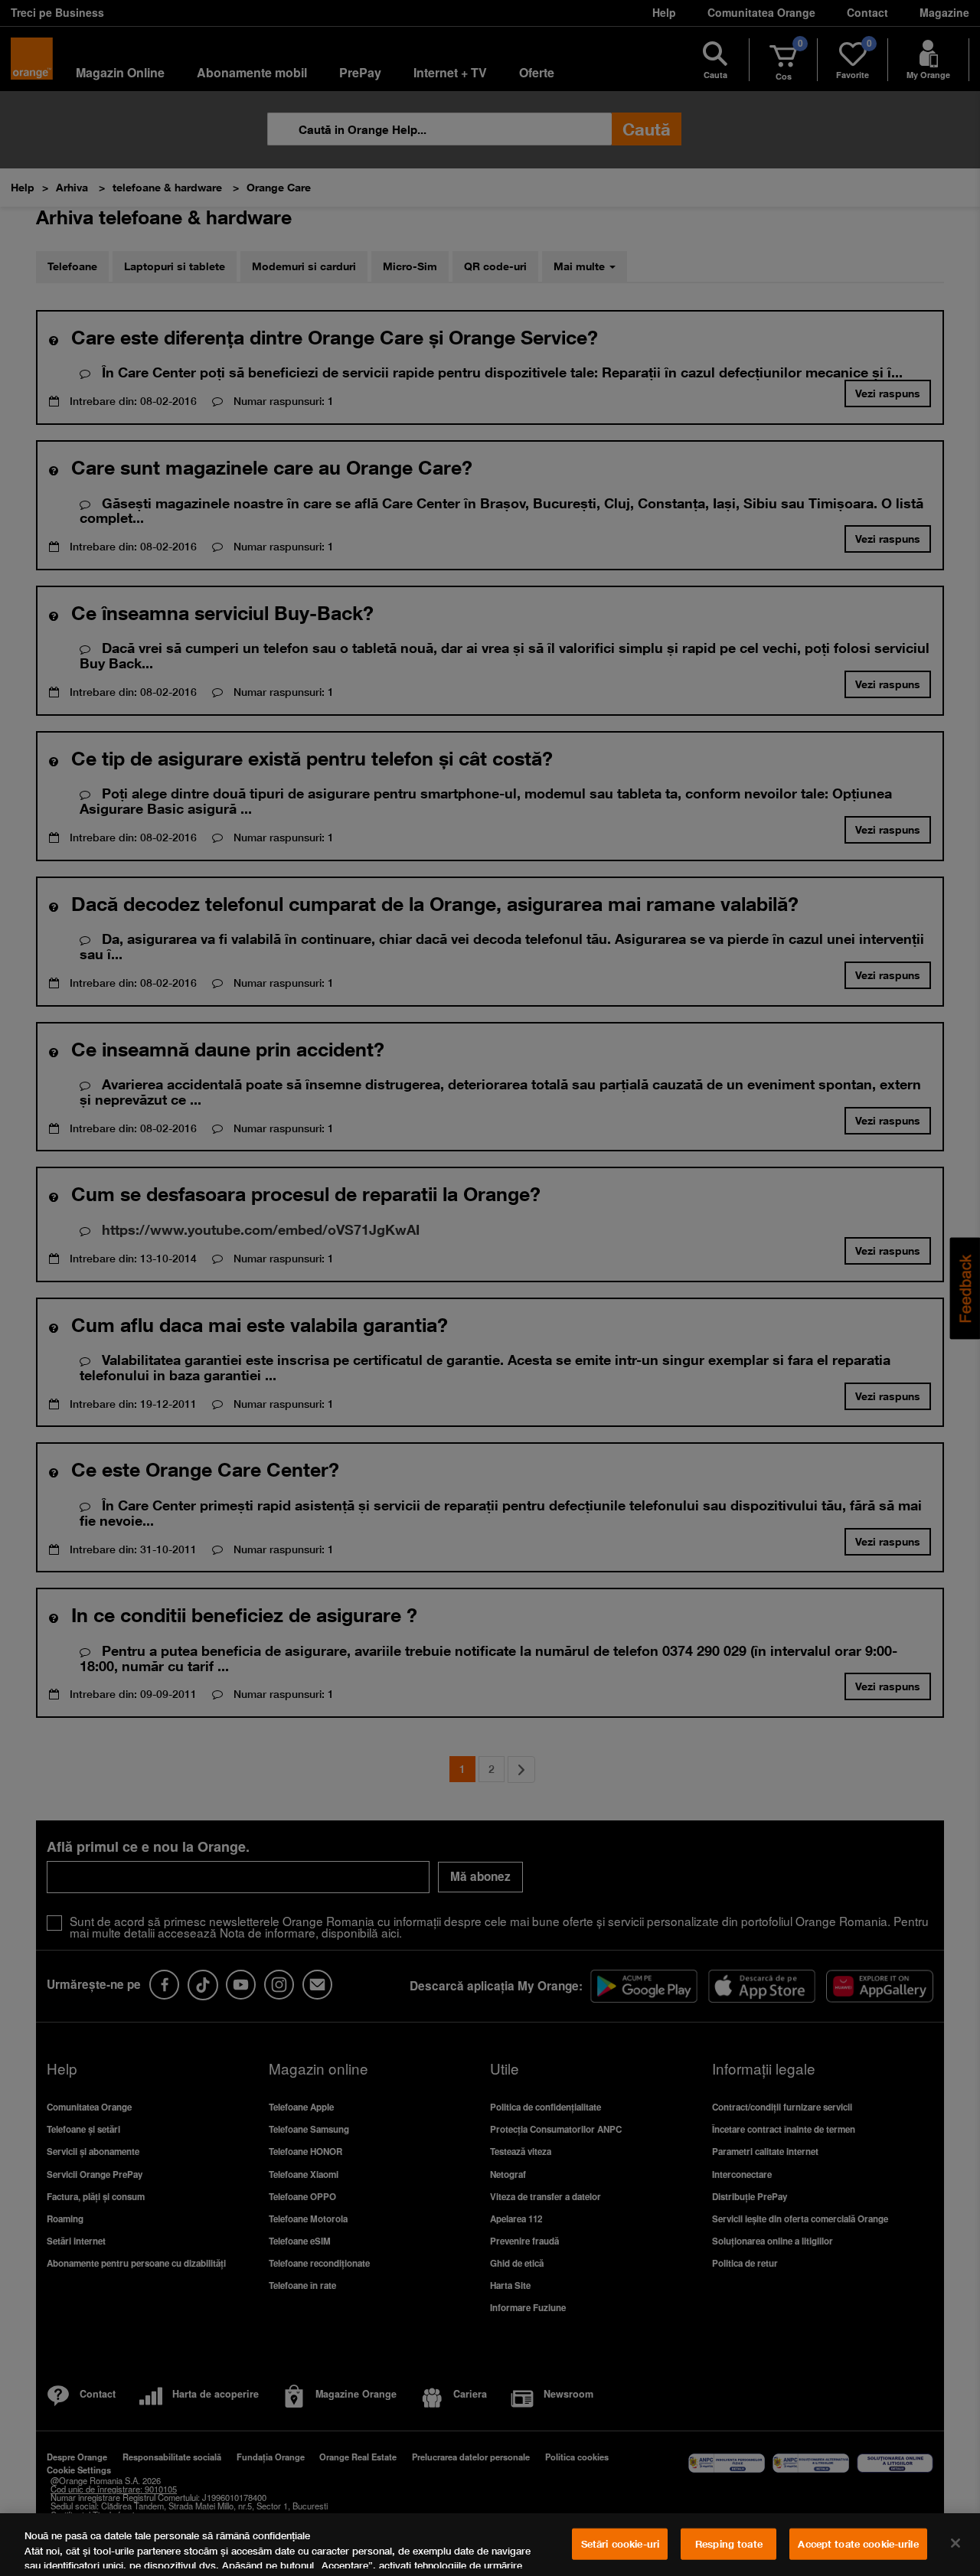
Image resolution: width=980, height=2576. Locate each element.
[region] (490, 2545)
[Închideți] (955, 2543)
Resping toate (729, 2544)
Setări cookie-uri (620, 2544)
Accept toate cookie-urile (858, 2544)
